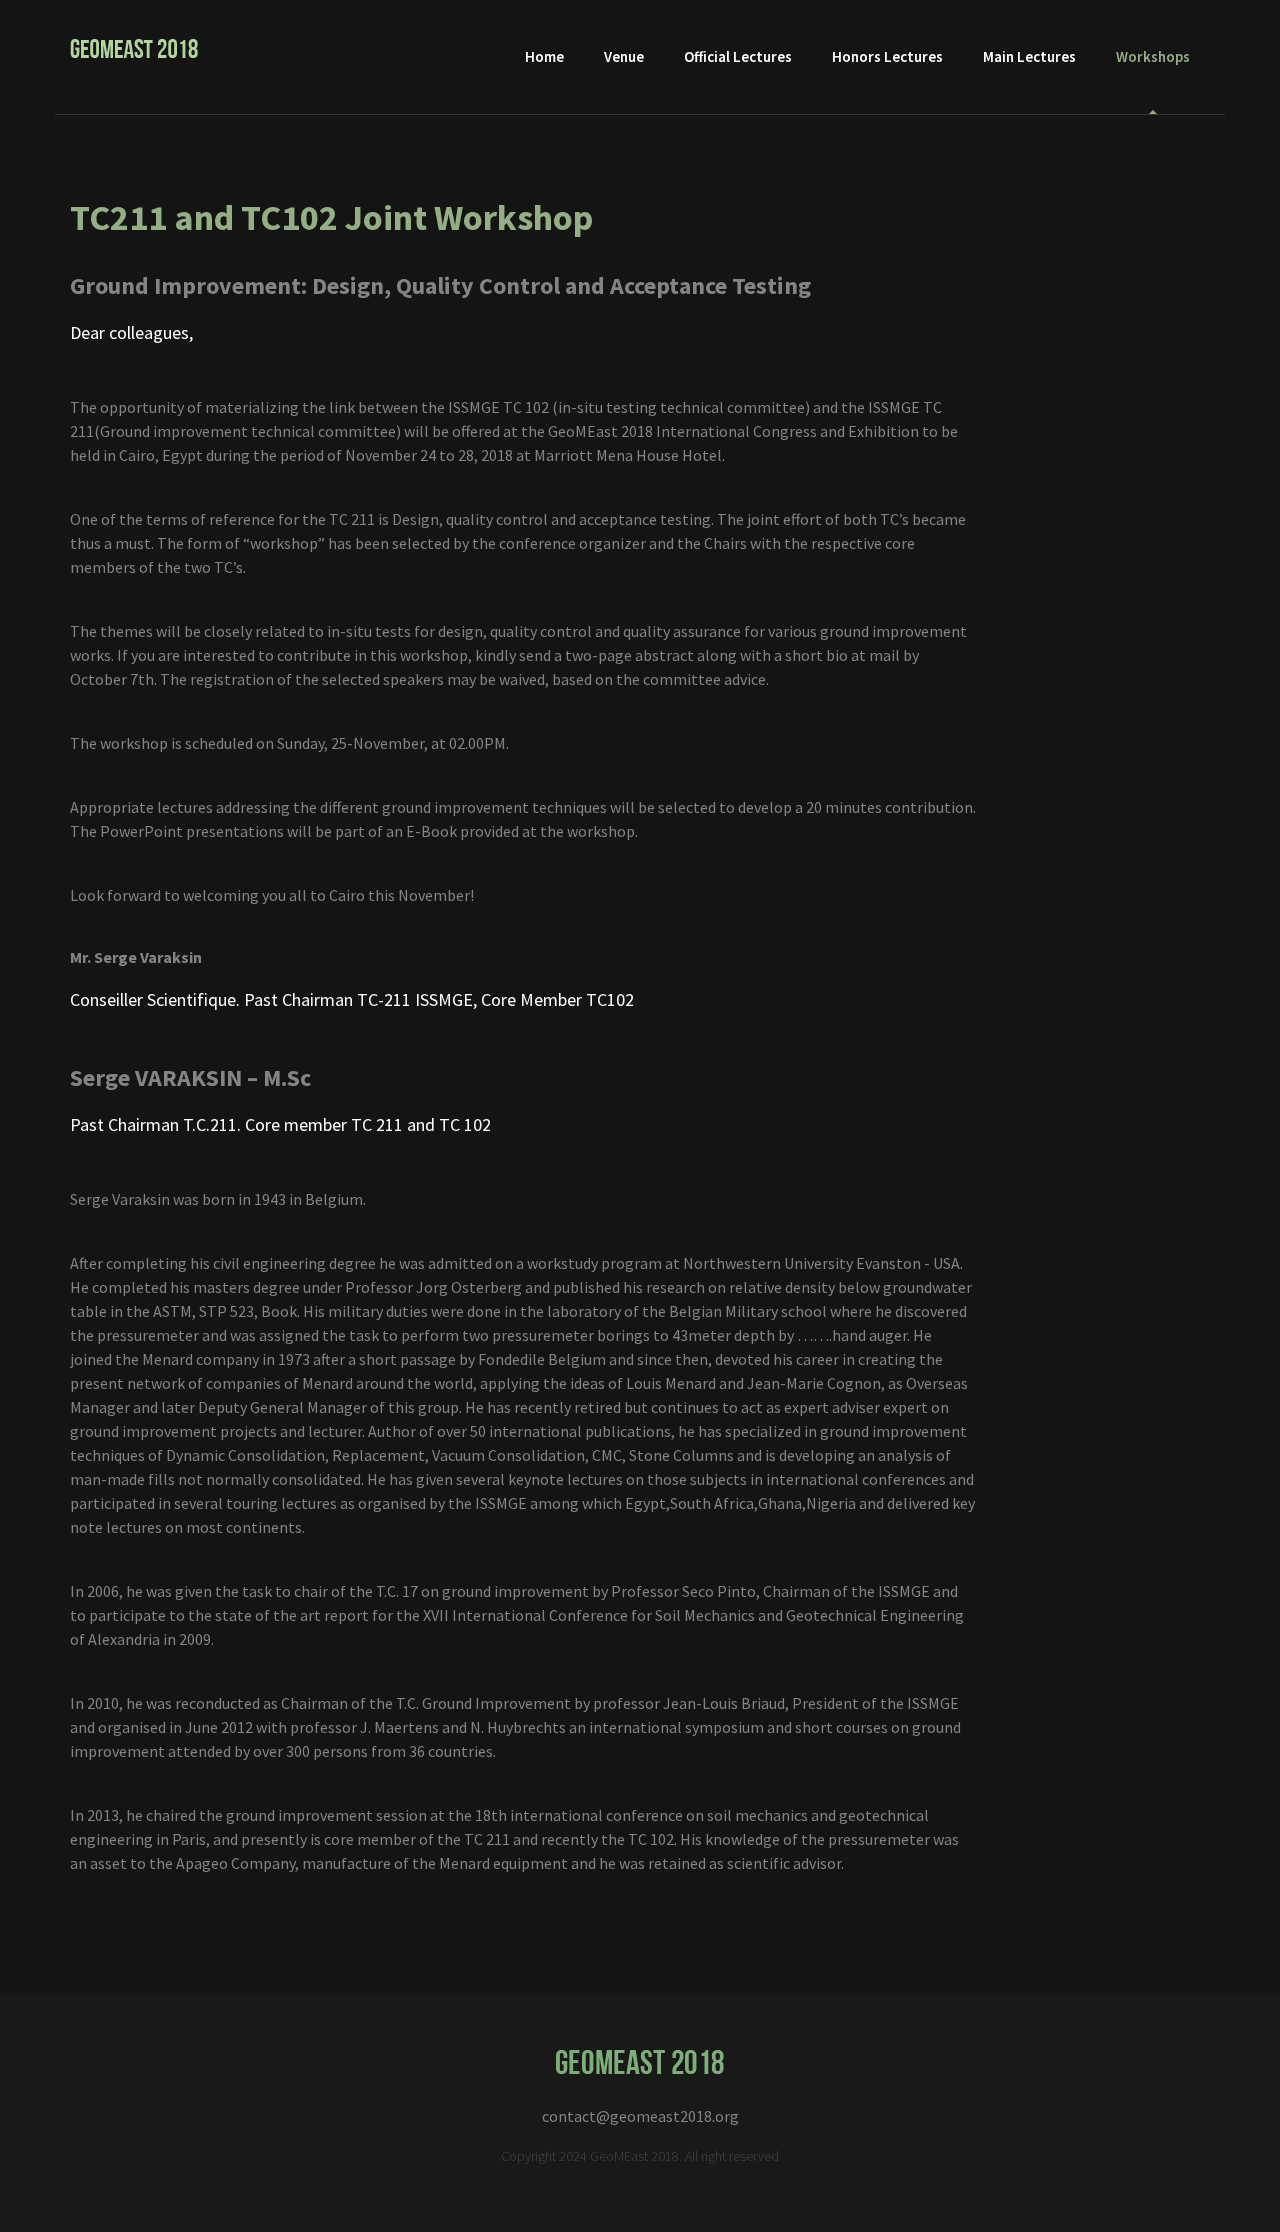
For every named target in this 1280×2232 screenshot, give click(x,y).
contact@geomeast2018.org (640, 2116)
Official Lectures (738, 56)
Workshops (1153, 56)
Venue (624, 56)
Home (544, 56)
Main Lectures (1029, 56)
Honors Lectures (887, 56)
